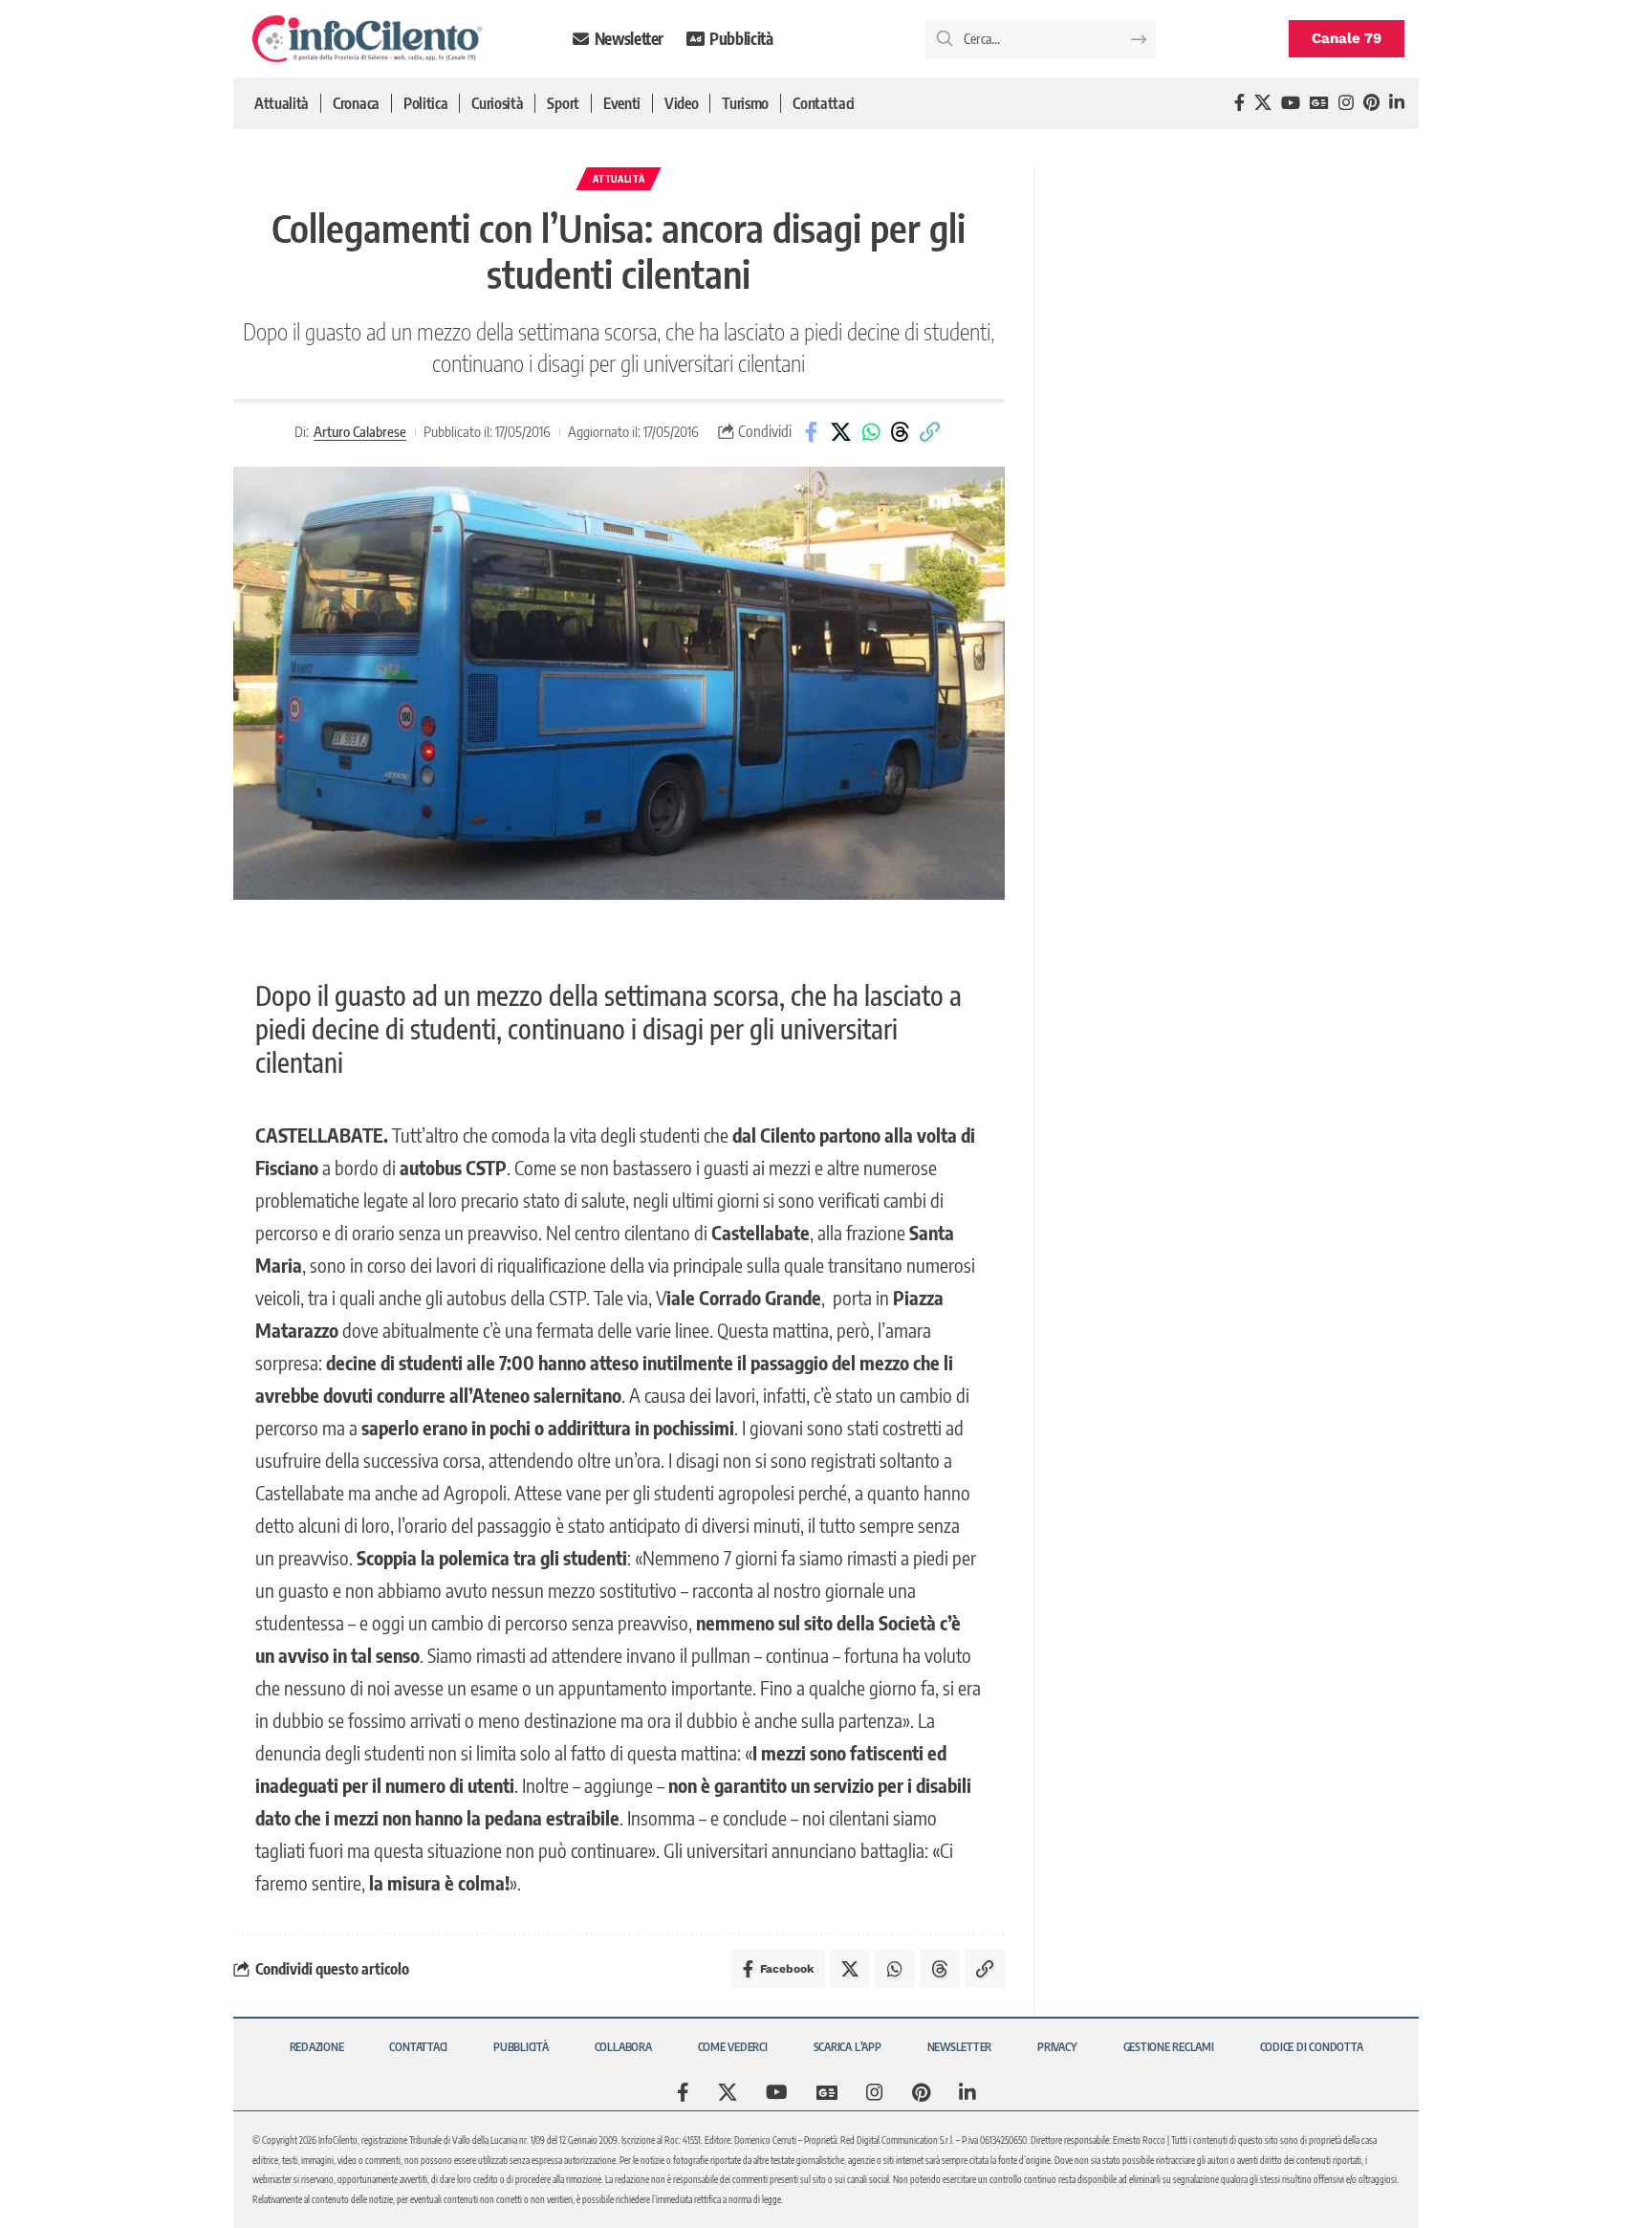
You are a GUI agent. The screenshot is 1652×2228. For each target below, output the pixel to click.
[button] (930, 432)
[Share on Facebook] (812, 432)
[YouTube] (1291, 103)
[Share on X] (841, 432)
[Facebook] (1239, 103)
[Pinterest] (1371, 103)
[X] (1263, 103)
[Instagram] (1346, 103)
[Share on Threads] (901, 432)
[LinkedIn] (1397, 103)
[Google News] (1319, 103)
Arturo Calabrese (360, 431)
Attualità (619, 179)
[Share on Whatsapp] (871, 432)
